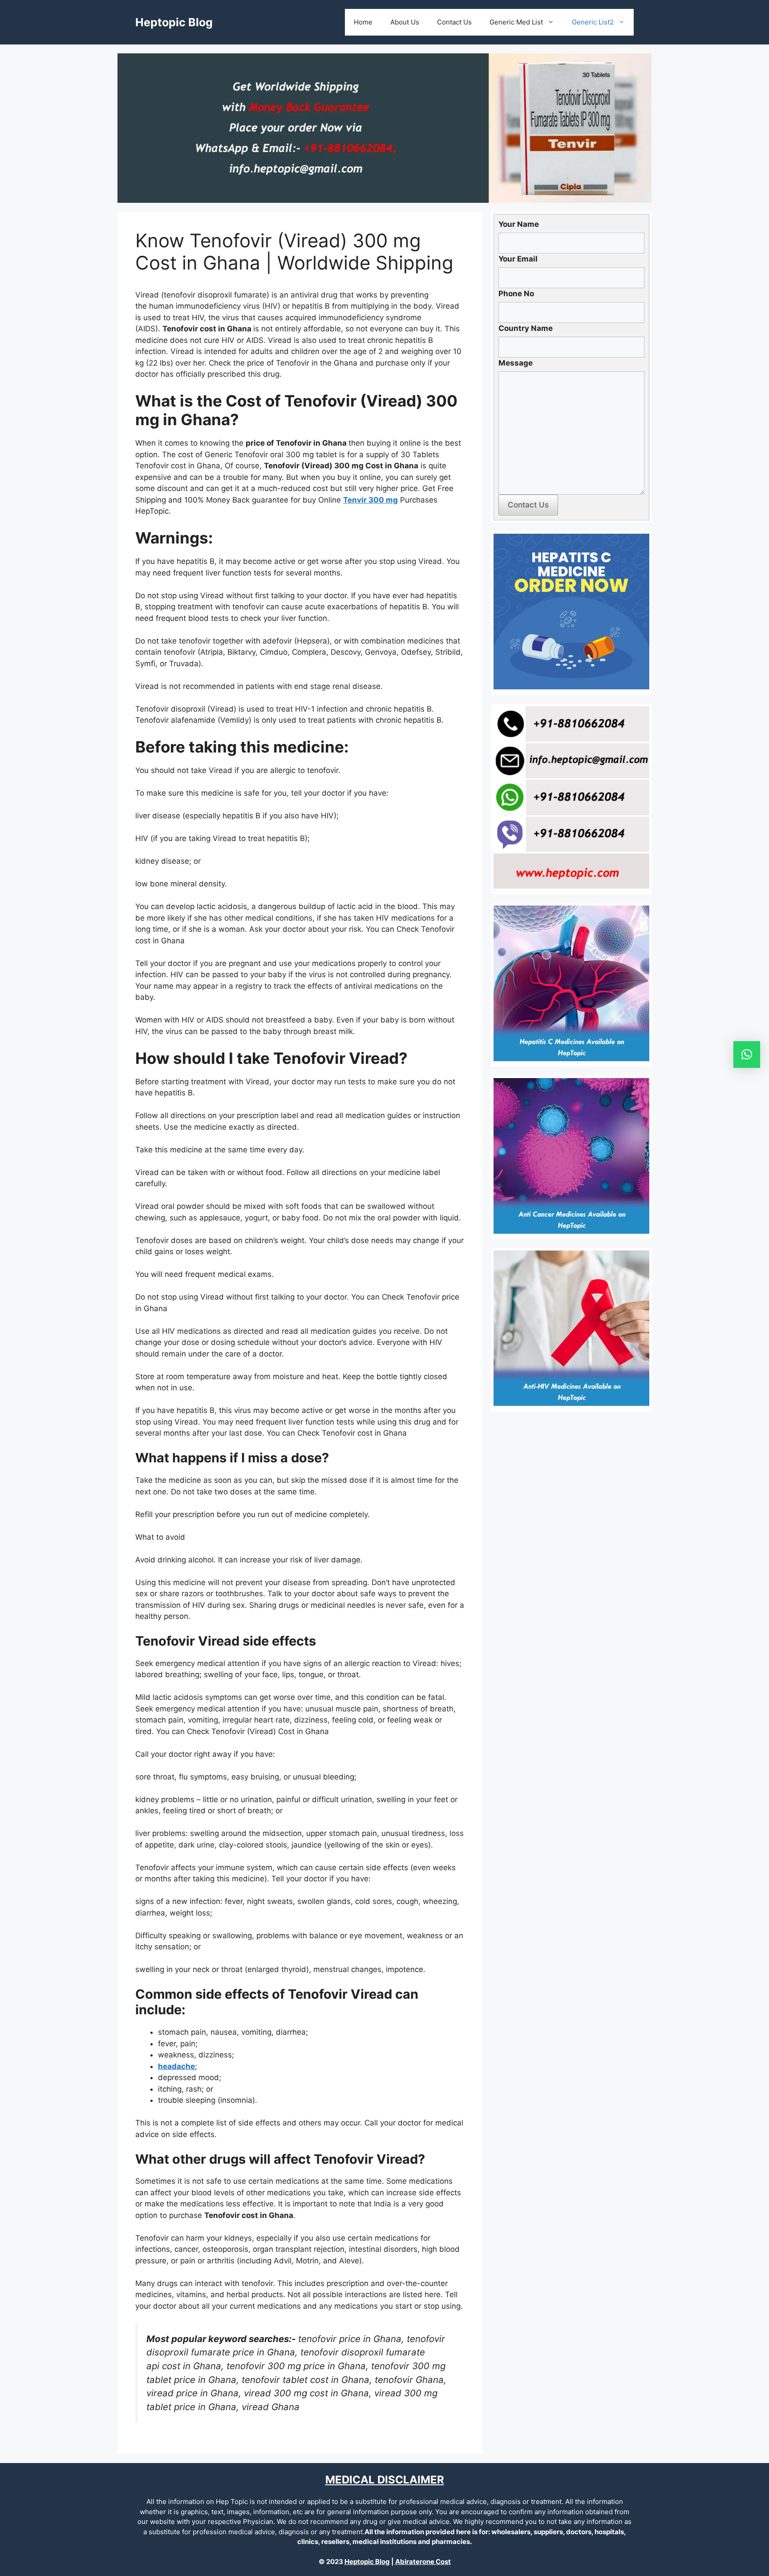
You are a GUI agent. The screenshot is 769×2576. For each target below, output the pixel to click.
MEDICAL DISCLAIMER (385, 2480)
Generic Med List (516, 22)
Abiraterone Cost (423, 2562)
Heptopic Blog (174, 22)
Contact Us (454, 22)
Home (363, 22)
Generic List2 (593, 22)
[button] (747, 1055)
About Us (405, 22)
